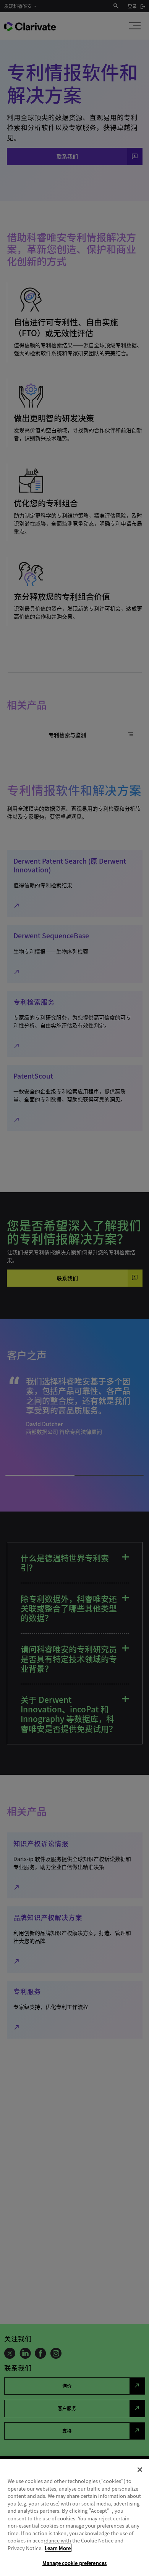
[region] (74, 2517)
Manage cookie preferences (74, 2563)
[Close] (140, 2470)
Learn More (58, 2548)
